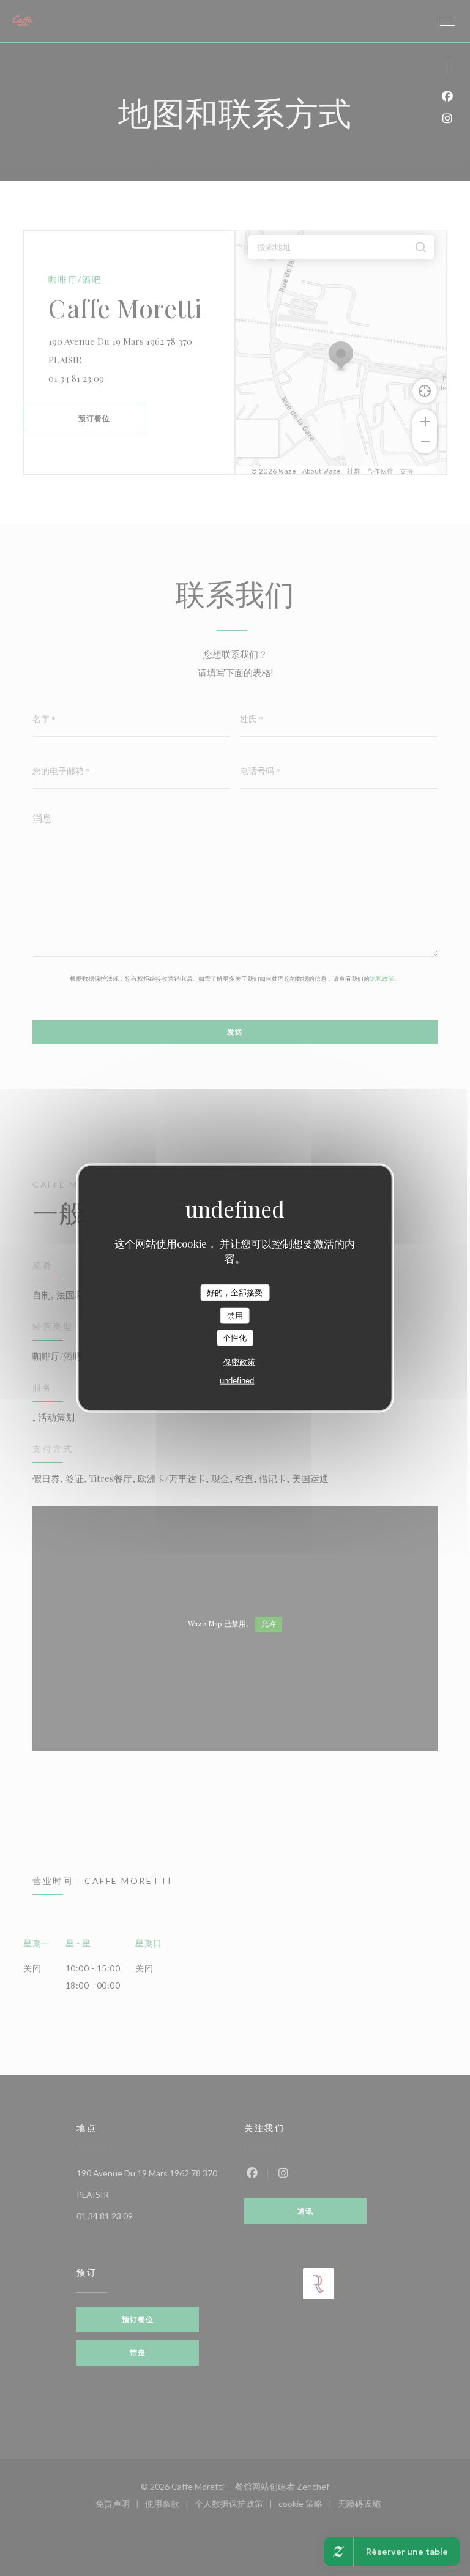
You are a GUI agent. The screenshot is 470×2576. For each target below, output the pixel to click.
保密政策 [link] (239, 1362)
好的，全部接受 (235, 1293)
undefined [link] (237, 1380)
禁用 (235, 1315)
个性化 (235, 1338)
